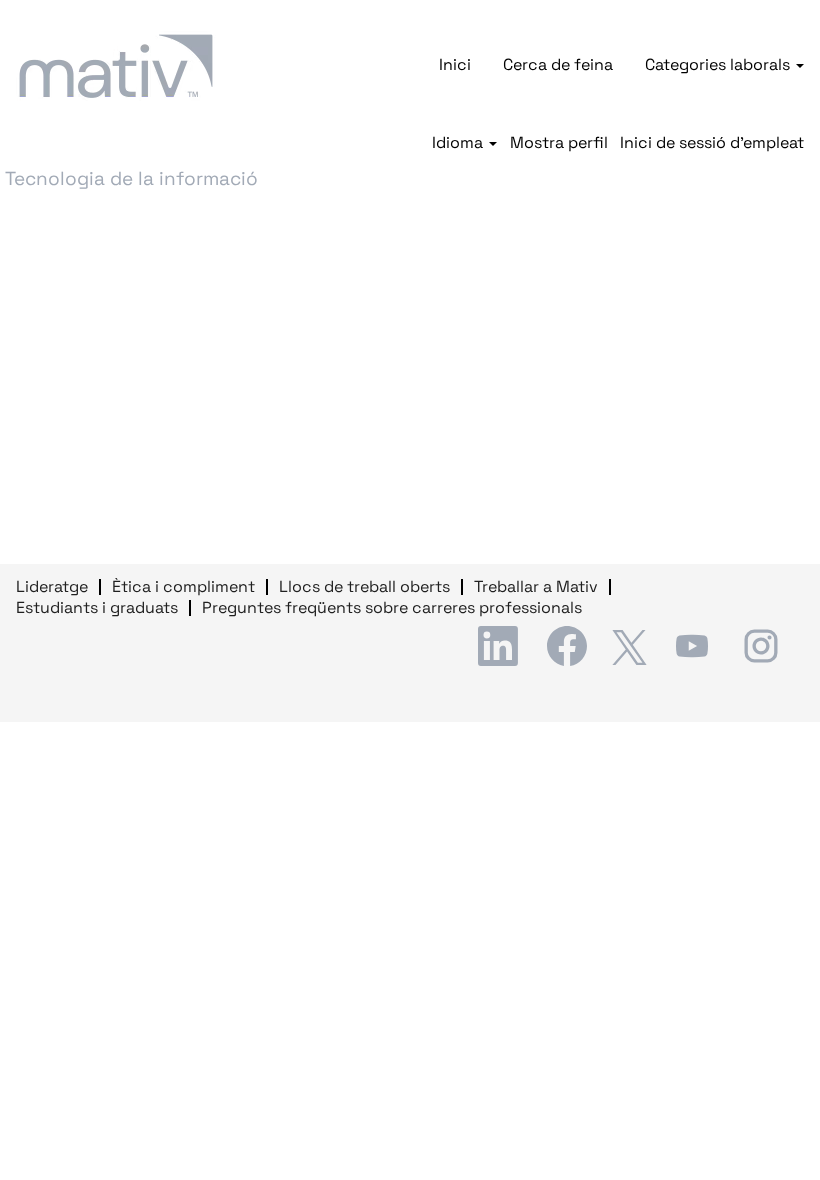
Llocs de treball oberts (364, 586)
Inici (455, 64)
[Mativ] (116, 66)
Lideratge (52, 586)
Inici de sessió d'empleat (712, 143)
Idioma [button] (459, 143)
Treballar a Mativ (536, 586)
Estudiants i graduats (97, 607)
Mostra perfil (559, 143)
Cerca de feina (558, 64)
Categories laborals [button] (719, 64)
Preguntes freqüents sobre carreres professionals (392, 607)
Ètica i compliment (183, 586)
